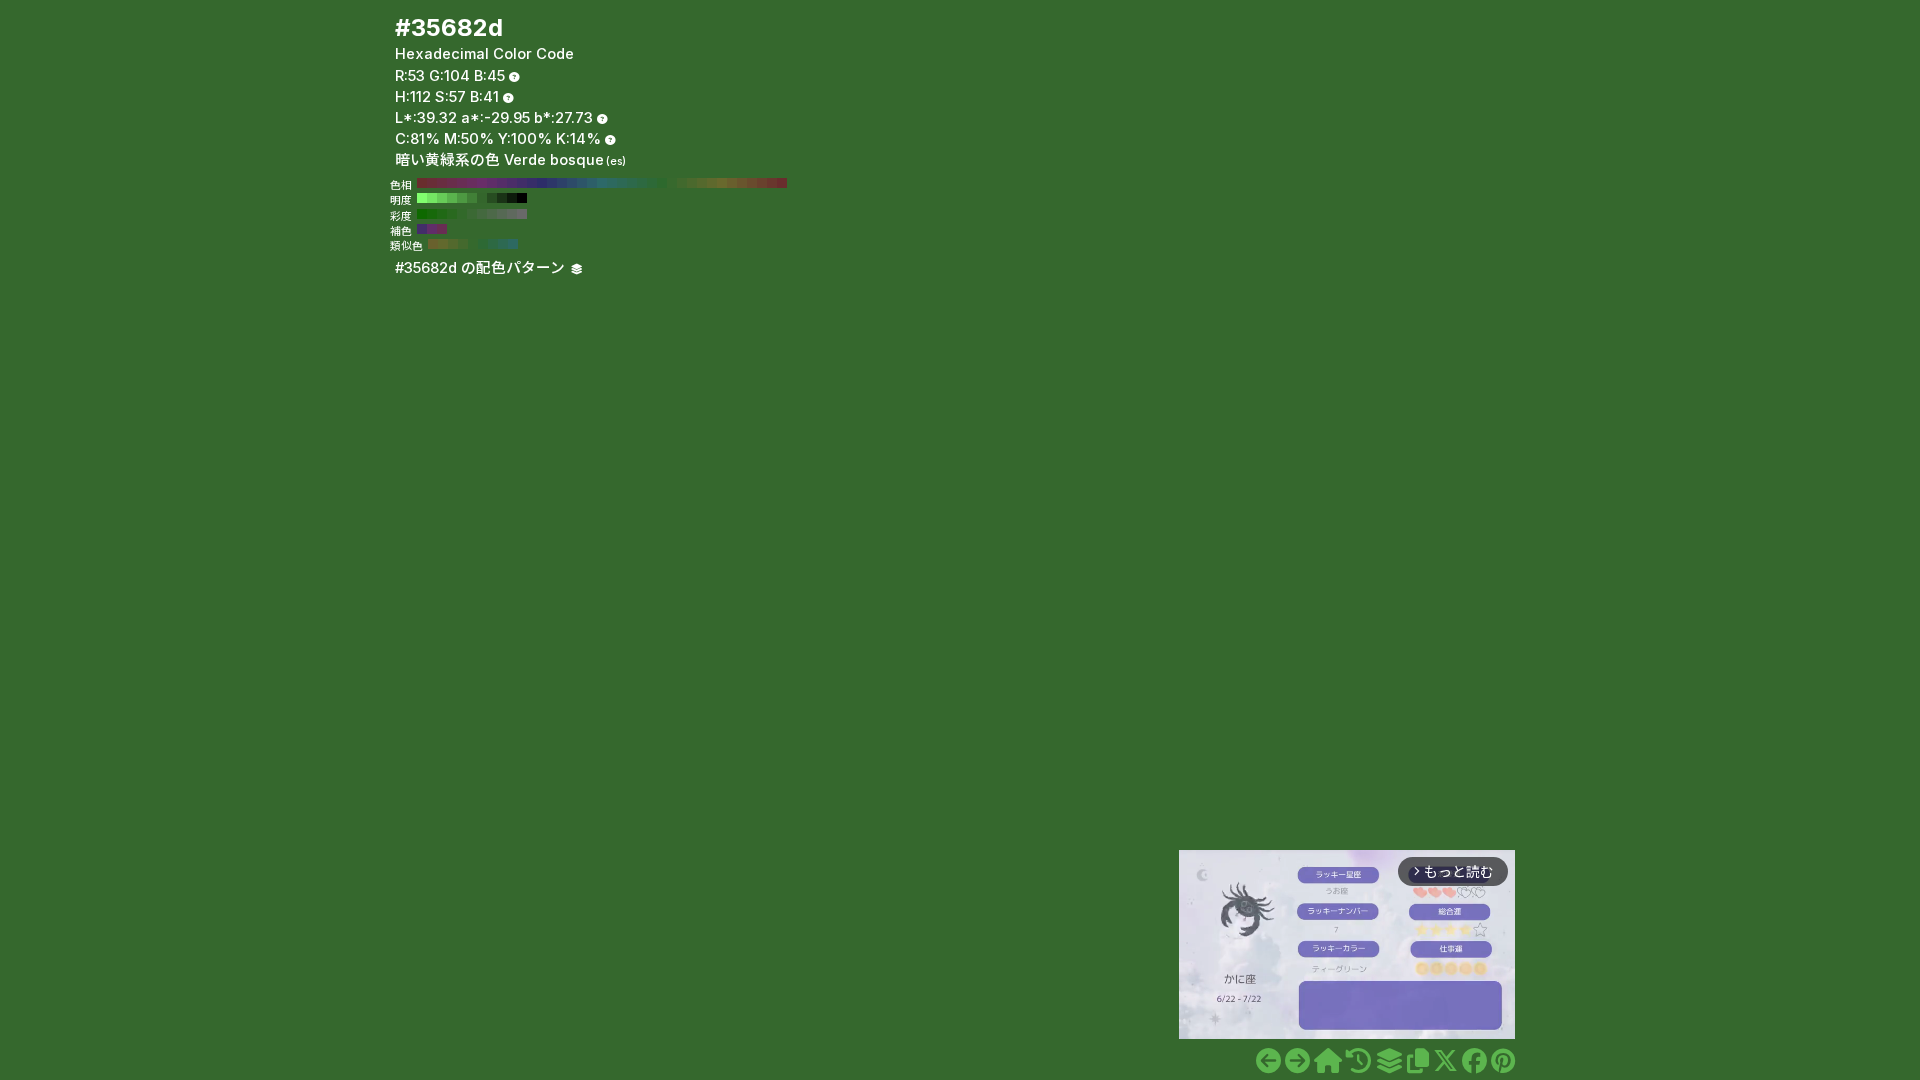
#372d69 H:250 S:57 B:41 (532, 183)
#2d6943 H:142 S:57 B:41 (493, 244)
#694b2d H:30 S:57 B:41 (752, 183)
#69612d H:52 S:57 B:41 (433, 244)
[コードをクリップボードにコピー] (1418, 1061)
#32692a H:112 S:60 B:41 (462, 214)
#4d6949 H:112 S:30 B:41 (492, 214)
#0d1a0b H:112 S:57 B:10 (512, 198)
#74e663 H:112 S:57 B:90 (432, 198)
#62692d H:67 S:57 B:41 (443, 244)
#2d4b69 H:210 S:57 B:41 (572, 183)
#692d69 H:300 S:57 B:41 (482, 183)
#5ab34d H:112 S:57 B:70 (452, 198)
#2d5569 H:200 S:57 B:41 (582, 183)
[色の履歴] (1358, 1061)
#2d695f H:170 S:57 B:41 (612, 183)
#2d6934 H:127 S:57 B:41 (483, 244)
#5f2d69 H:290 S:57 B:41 (492, 183)
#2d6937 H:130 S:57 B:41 (652, 183)
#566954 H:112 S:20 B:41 (502, 214)
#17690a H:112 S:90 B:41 (432, 214)
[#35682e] (1297, 1061)
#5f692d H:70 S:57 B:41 (712, 183)
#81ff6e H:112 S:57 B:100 (422, 198)
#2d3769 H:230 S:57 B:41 (552, 183)
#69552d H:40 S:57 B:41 (742, 183)
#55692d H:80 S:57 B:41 (702, 183)
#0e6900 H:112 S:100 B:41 (422, 214)
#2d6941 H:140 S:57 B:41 (642, 183)
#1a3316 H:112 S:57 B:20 (502, 198)
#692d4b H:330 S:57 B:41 (452, 183)
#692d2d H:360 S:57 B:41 (422, 183)
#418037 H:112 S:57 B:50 (472, 198)
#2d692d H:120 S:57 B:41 (662, 183)
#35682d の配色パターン (482, 268)
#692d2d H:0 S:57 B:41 (782, 183)
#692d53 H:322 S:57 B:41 (442, 229)
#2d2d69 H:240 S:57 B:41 (542, 183)
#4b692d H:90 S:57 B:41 (692, 183)
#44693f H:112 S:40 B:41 (482, 214)
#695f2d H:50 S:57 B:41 (732, 183)
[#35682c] (1268, 1061)
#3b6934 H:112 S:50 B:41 (472, 214)
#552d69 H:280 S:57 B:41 (502, 183)
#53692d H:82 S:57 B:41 (453, 244)
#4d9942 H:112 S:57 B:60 (462, 198)
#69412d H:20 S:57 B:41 (762, 183)
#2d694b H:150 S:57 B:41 (632, 183)
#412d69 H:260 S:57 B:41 (522, 183)
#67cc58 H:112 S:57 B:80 (442, 198)
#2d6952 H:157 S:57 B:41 (503, 244)
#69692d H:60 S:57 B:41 (722, 183)
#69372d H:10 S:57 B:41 (772, 183)
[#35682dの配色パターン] (1389, 1061)
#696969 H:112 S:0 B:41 (522, 214)
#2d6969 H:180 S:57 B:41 (602, 183)
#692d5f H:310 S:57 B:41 (472, 183)
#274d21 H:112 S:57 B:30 (492, 198)
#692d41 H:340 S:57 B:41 (442, 183)
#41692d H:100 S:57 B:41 (682, 183)
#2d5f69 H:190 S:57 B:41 (592, 183)
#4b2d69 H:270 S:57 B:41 (512, 183)
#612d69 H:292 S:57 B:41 (432, 229)
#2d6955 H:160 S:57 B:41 (622, 183)
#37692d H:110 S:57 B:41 (672, 183)
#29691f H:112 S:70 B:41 (452, 214)
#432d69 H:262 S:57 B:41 (422, 229)
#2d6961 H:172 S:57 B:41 (513, 244)
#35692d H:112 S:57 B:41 (473, 244)
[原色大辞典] (1328, 1061)
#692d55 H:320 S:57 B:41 (462, 183)
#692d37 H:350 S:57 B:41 (432, 183)
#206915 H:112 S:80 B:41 (442, 214)
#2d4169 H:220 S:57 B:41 (562, 183)
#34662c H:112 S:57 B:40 (482, 198)
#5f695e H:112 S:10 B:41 (512, 214)
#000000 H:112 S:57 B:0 (522, 198)
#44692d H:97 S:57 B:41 (463, 244)
